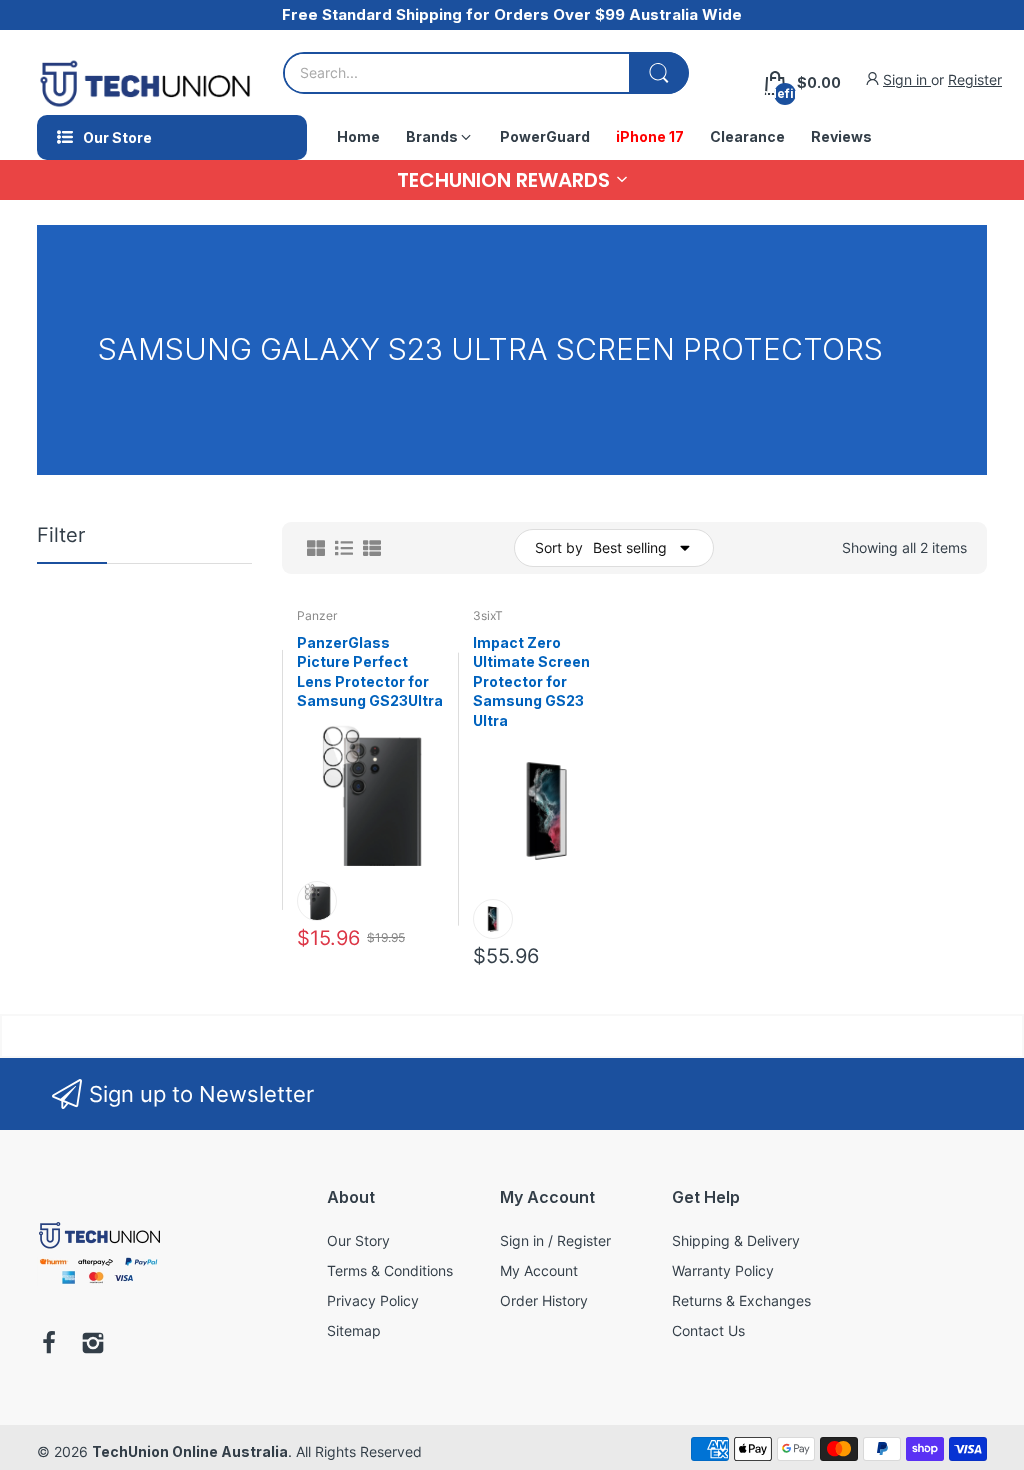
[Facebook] (49, 1345)
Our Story (358, 1240)
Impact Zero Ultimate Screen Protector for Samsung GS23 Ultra (531, 681)
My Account (539, 1270)
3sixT (488, 615)
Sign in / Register (555, 1240)
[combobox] (485, 73)
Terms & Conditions (390, 1270)
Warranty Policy (723, 1270)
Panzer (317, 615)
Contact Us (708, 1330)
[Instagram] (93, 1345)
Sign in (907, 79)
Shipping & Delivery (736, 1240)
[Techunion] (99, 1287)
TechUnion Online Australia (190, 1451)
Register (975, 79)
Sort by (559, 547)
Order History (544, 1300)
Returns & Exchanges (741, 1300)
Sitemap (354, 1330)
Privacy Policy (373, 1300)
